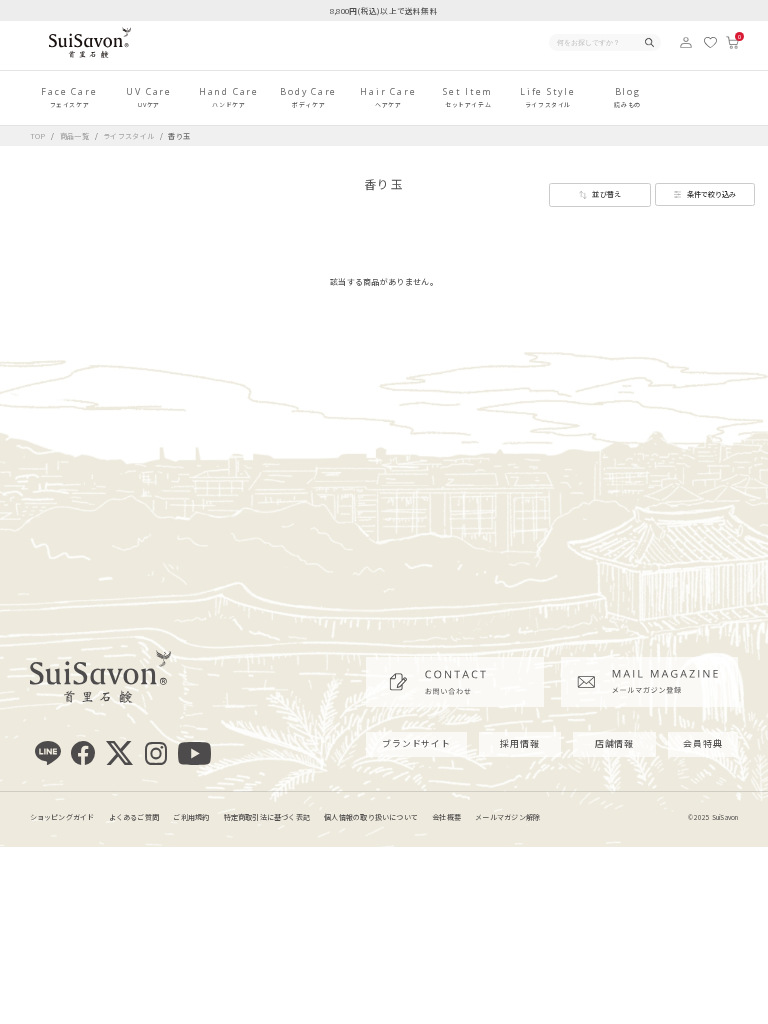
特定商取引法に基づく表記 (267, 817)
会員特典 (703, 743)
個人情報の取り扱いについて (371, 817)
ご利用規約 (191, 817)
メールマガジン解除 (507, 817)
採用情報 (520, 743)
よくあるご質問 (134, 817)
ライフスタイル (130, 136)
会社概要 (446, 817)
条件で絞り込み (711, 194)
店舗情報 (615, 743)
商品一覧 (74, 136)
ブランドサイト (416, 743)
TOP (38, 136)
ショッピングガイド (62, 817)
